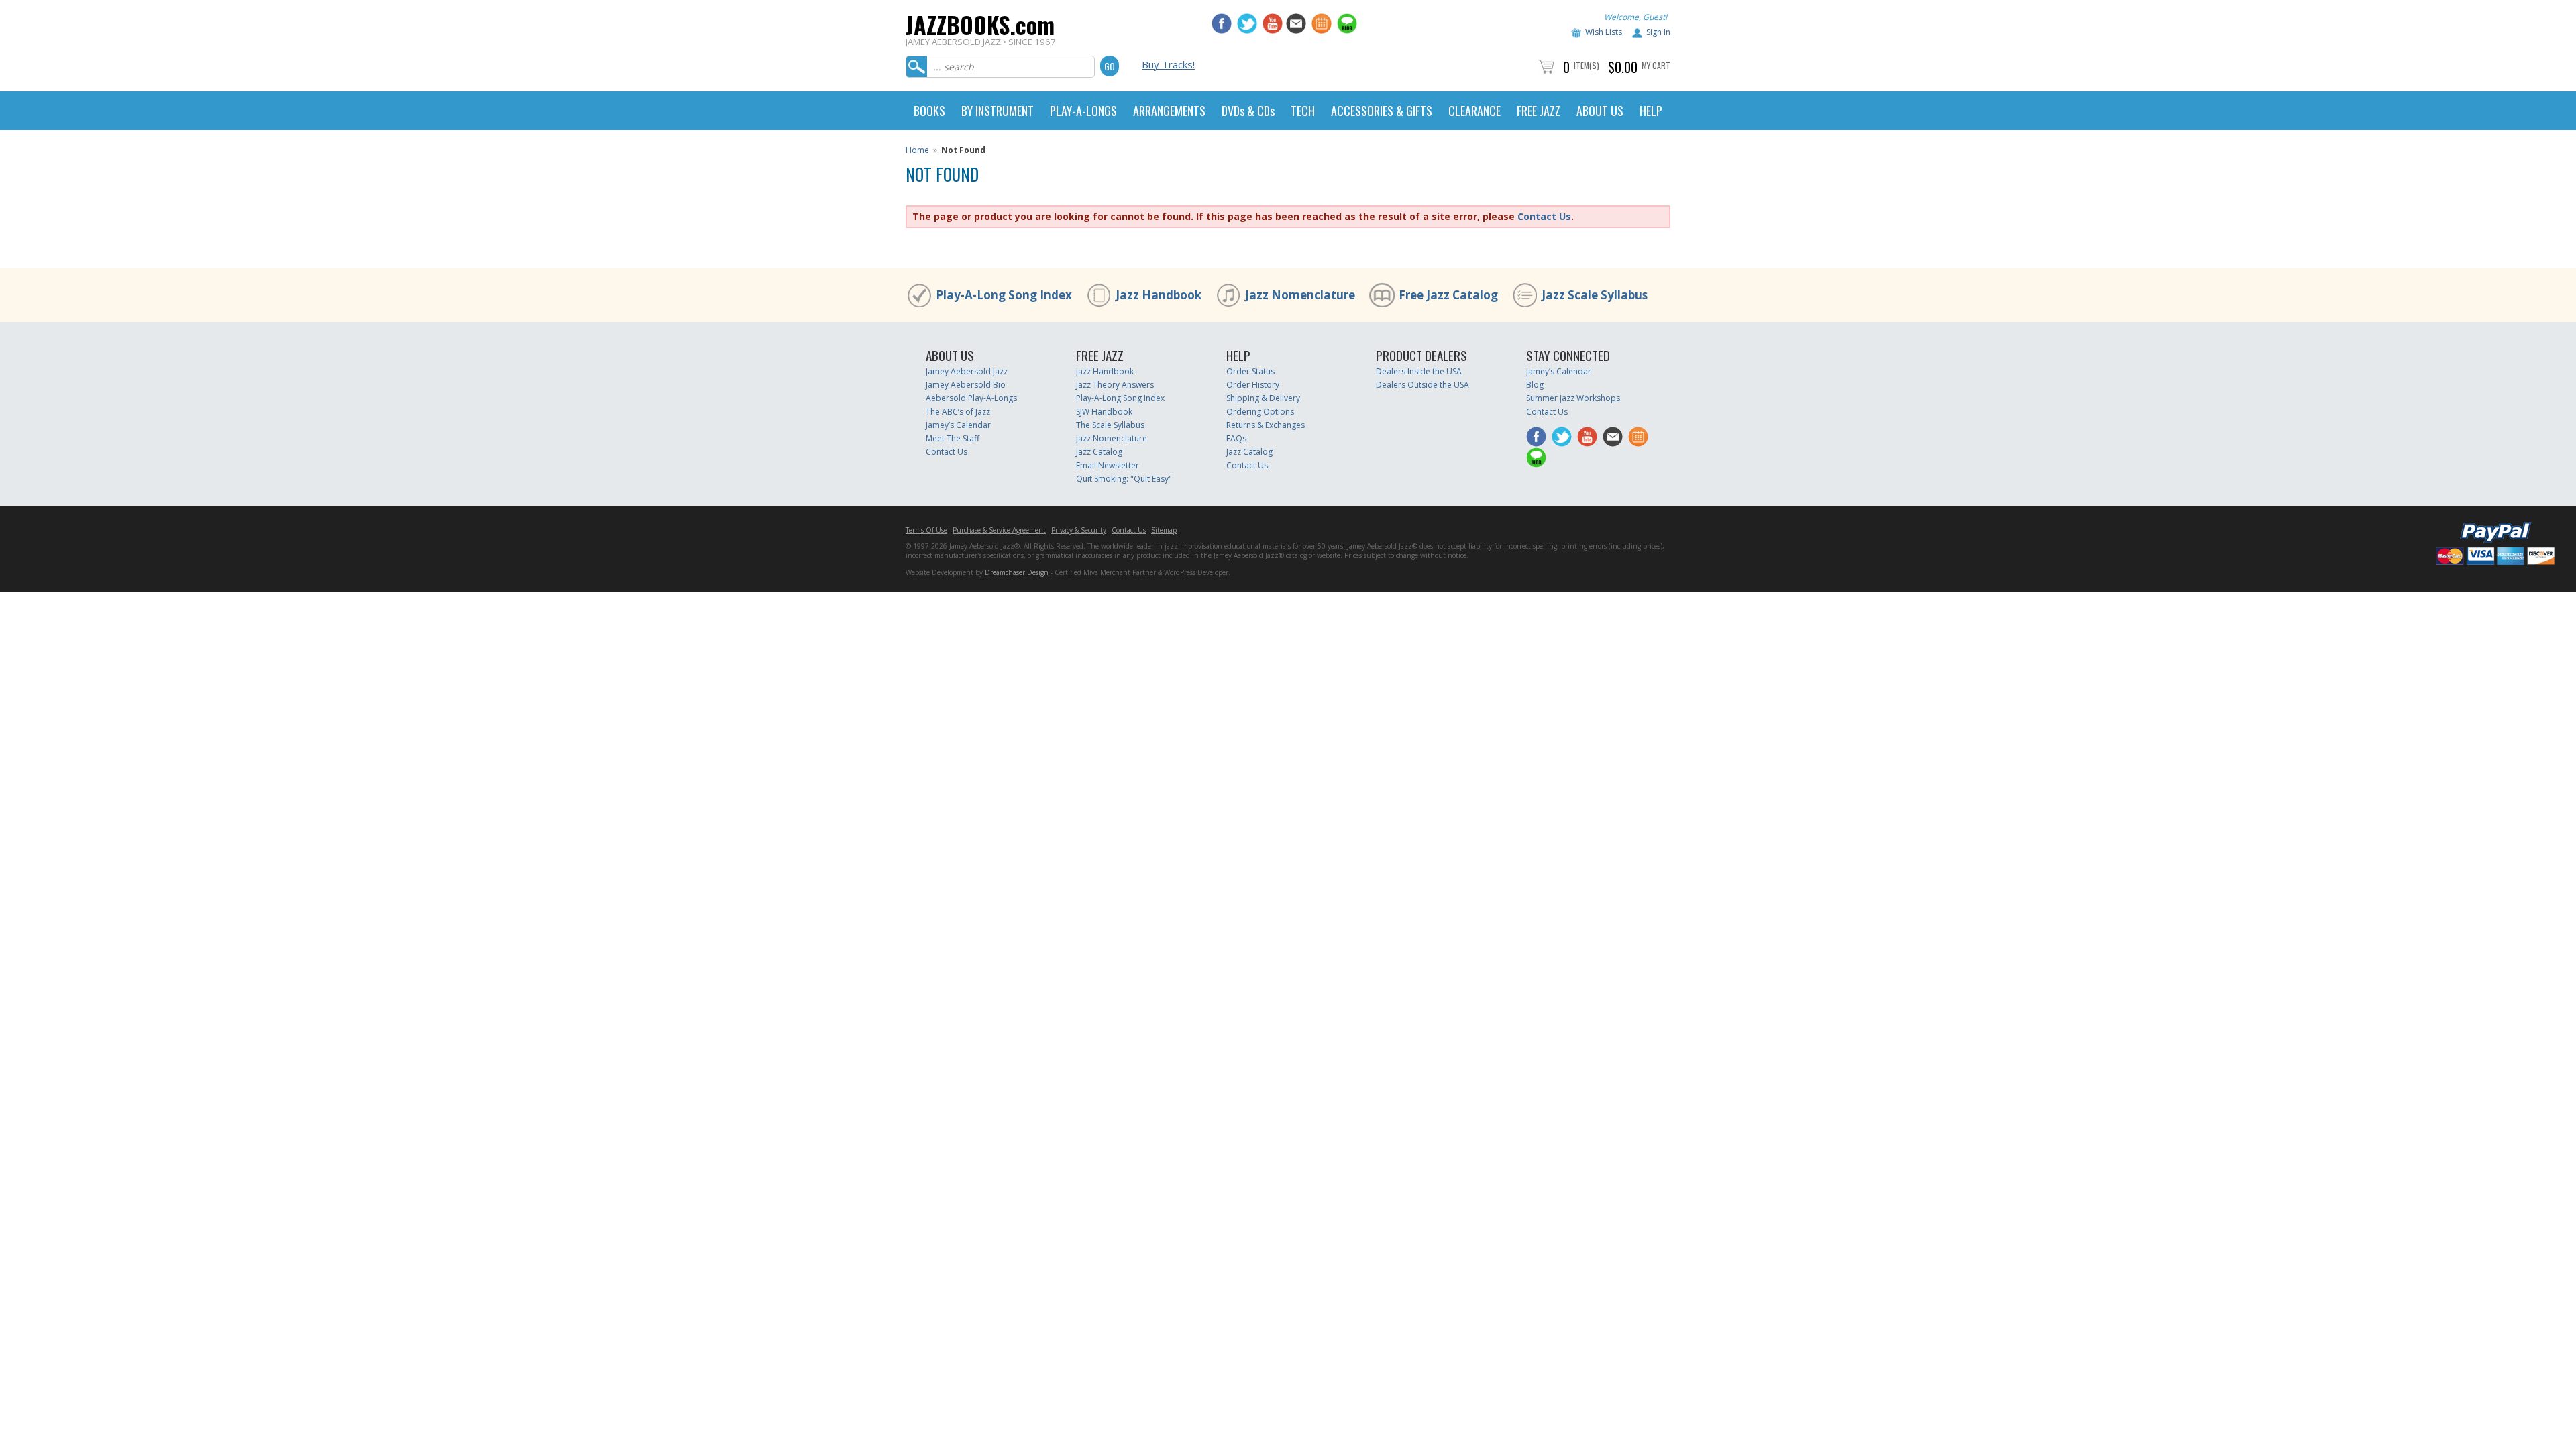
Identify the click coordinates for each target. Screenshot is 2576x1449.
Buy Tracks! (1168, 64)
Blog (1535, 385)
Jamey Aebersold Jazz (967, 371)
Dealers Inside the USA (1419, 371)
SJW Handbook (1104, 412)
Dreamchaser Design (1017, 572)
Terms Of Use (926, 530)
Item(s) (1587, 65)
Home (917, 150)
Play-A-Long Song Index (1004, 295)
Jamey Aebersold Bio (966, 385)
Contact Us (1544, 216)
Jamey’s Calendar (958, 425)
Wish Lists (1604, 32)
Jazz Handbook (1159, 295)
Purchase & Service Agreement (999, 530)
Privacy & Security (1079, 530)
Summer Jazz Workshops (1573, 398)
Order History (1253, 385)
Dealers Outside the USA (1423, 385)
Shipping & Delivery (1263, 398)
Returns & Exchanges (1266, 425)
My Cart (1656, 65)
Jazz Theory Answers (1115, 385)
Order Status (1250, 371)
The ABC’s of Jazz (958, 412)
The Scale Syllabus (1110, 425)
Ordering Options (1260, 412)
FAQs (1236, 438)
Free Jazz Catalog (1448, 295)
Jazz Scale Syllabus (1595, 295)
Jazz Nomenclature (1300, 295)
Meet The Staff (953, 438)
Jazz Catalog (1099, 452)
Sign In (1658, 32)
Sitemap (1164, 530)
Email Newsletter (1108, 465)
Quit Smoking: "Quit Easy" (1124, 479)
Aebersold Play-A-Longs (971, 398)
